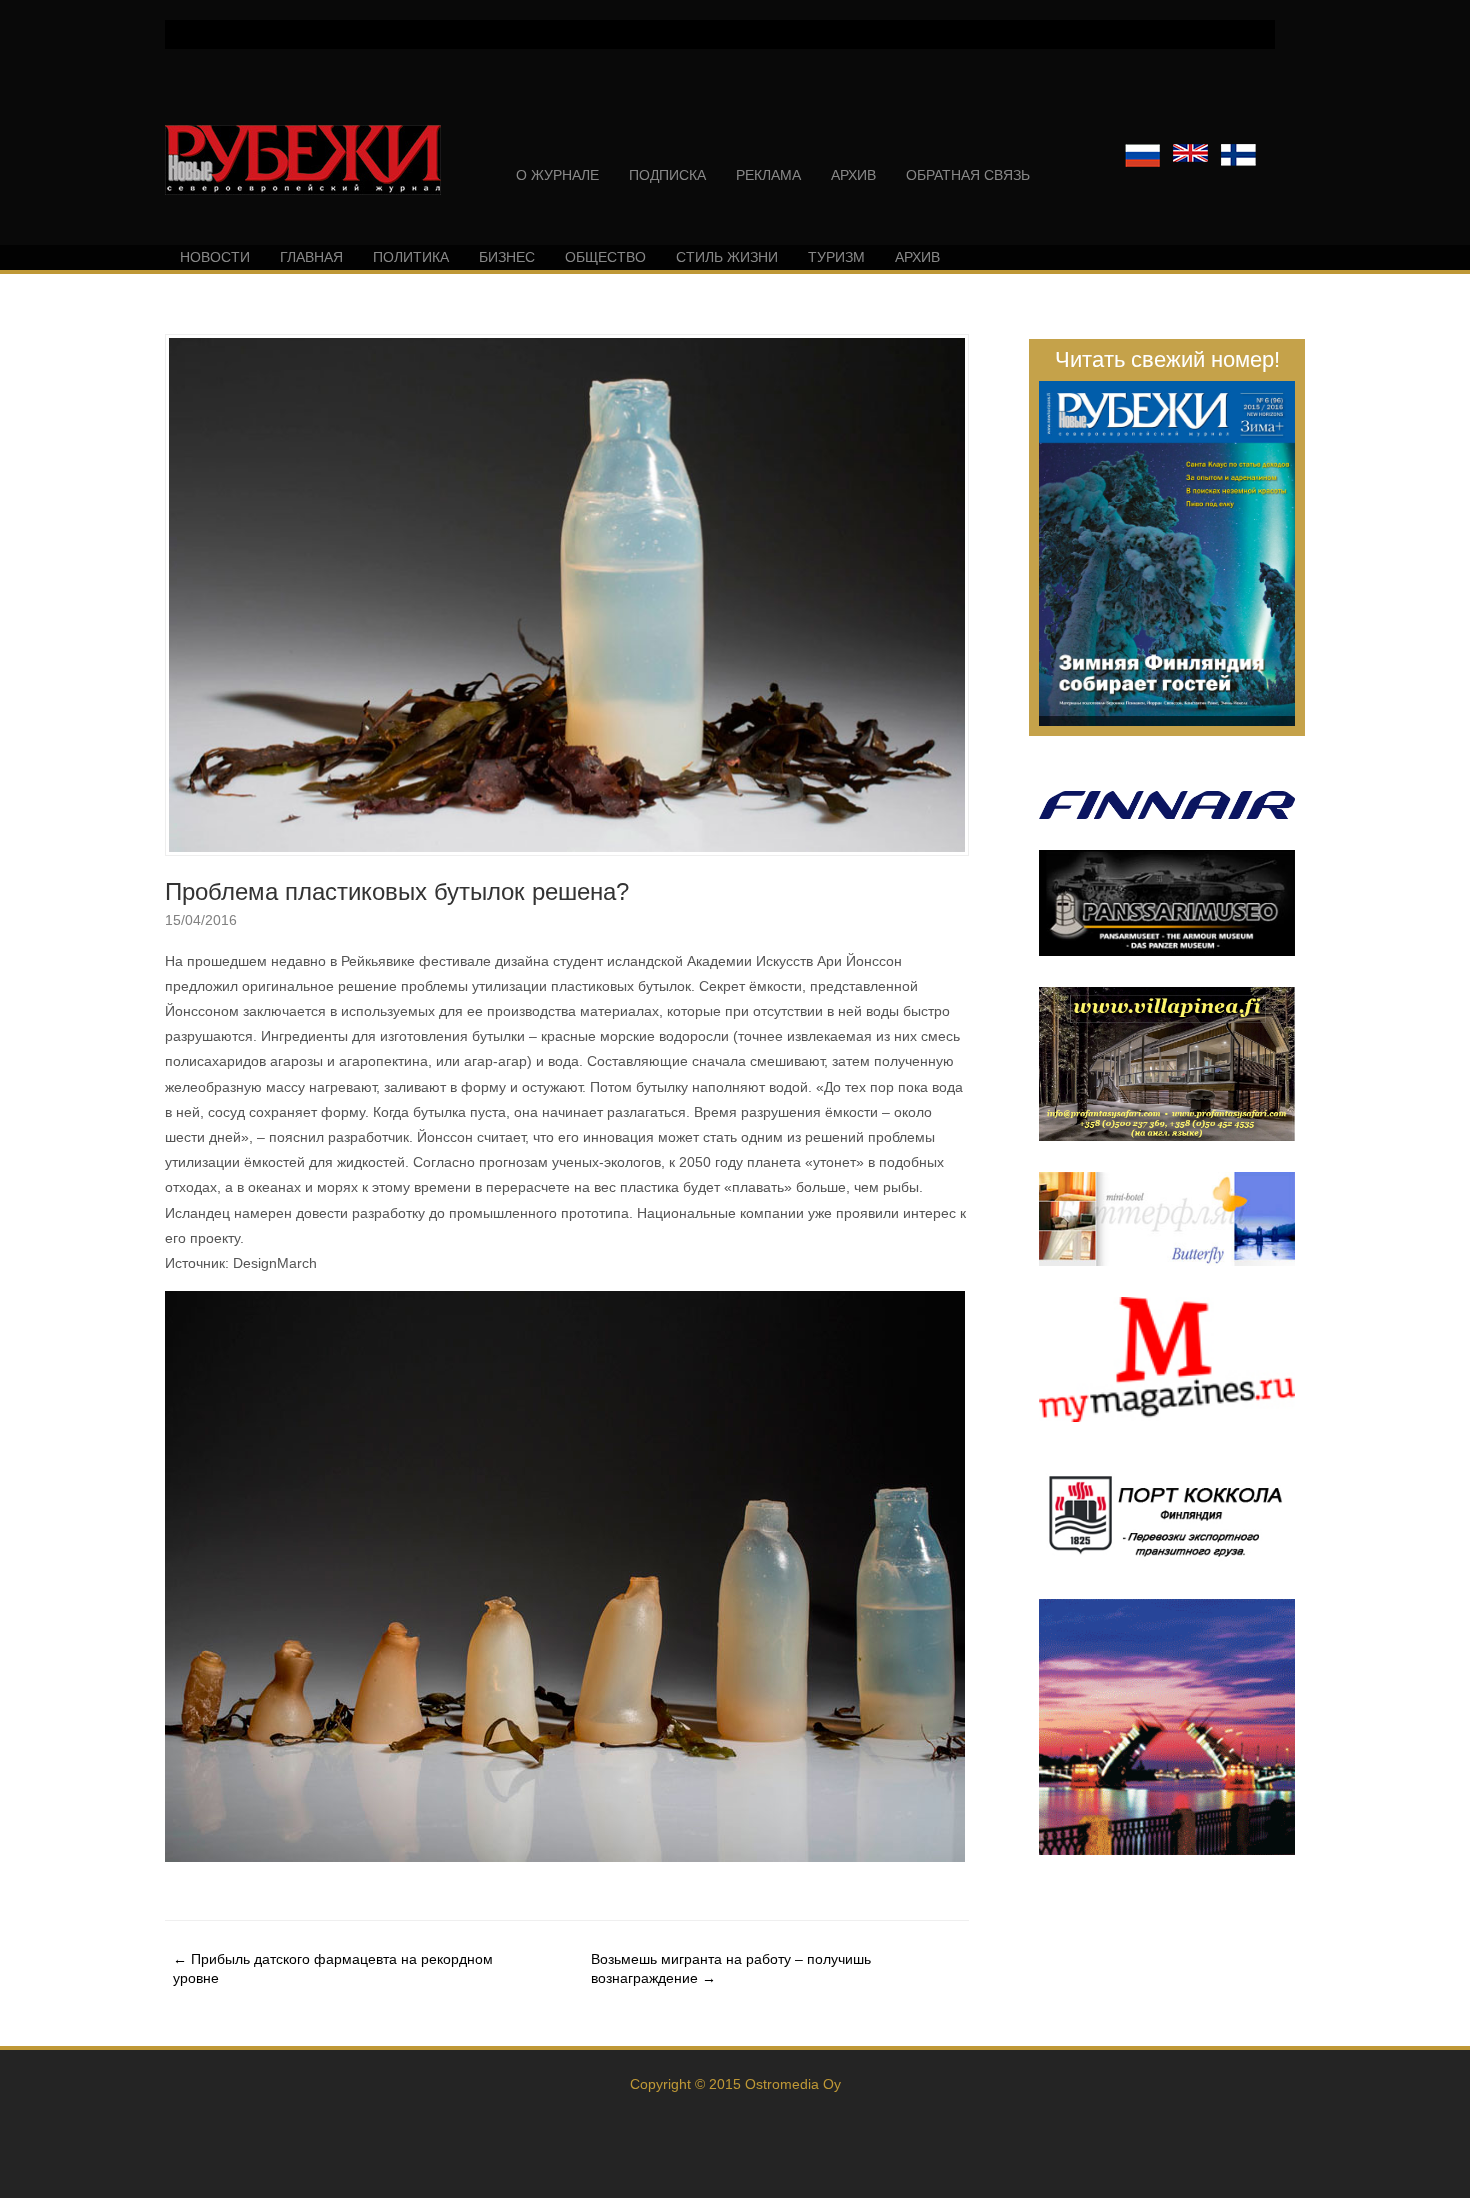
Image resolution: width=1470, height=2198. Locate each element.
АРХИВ (853, 175)
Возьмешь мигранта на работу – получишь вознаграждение (731, 1968)
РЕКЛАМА (768, 175)
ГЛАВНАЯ (311, 257)
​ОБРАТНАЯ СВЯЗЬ (968, 175)
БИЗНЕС (507, 257)
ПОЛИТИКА (411, 257)
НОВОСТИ (215, 257)
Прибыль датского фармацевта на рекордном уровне (333, 1968)
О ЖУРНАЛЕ (557, 175)
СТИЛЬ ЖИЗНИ (727, 257)
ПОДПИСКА (667, 175)
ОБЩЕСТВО (605, 257)
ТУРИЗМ (836, 257)
